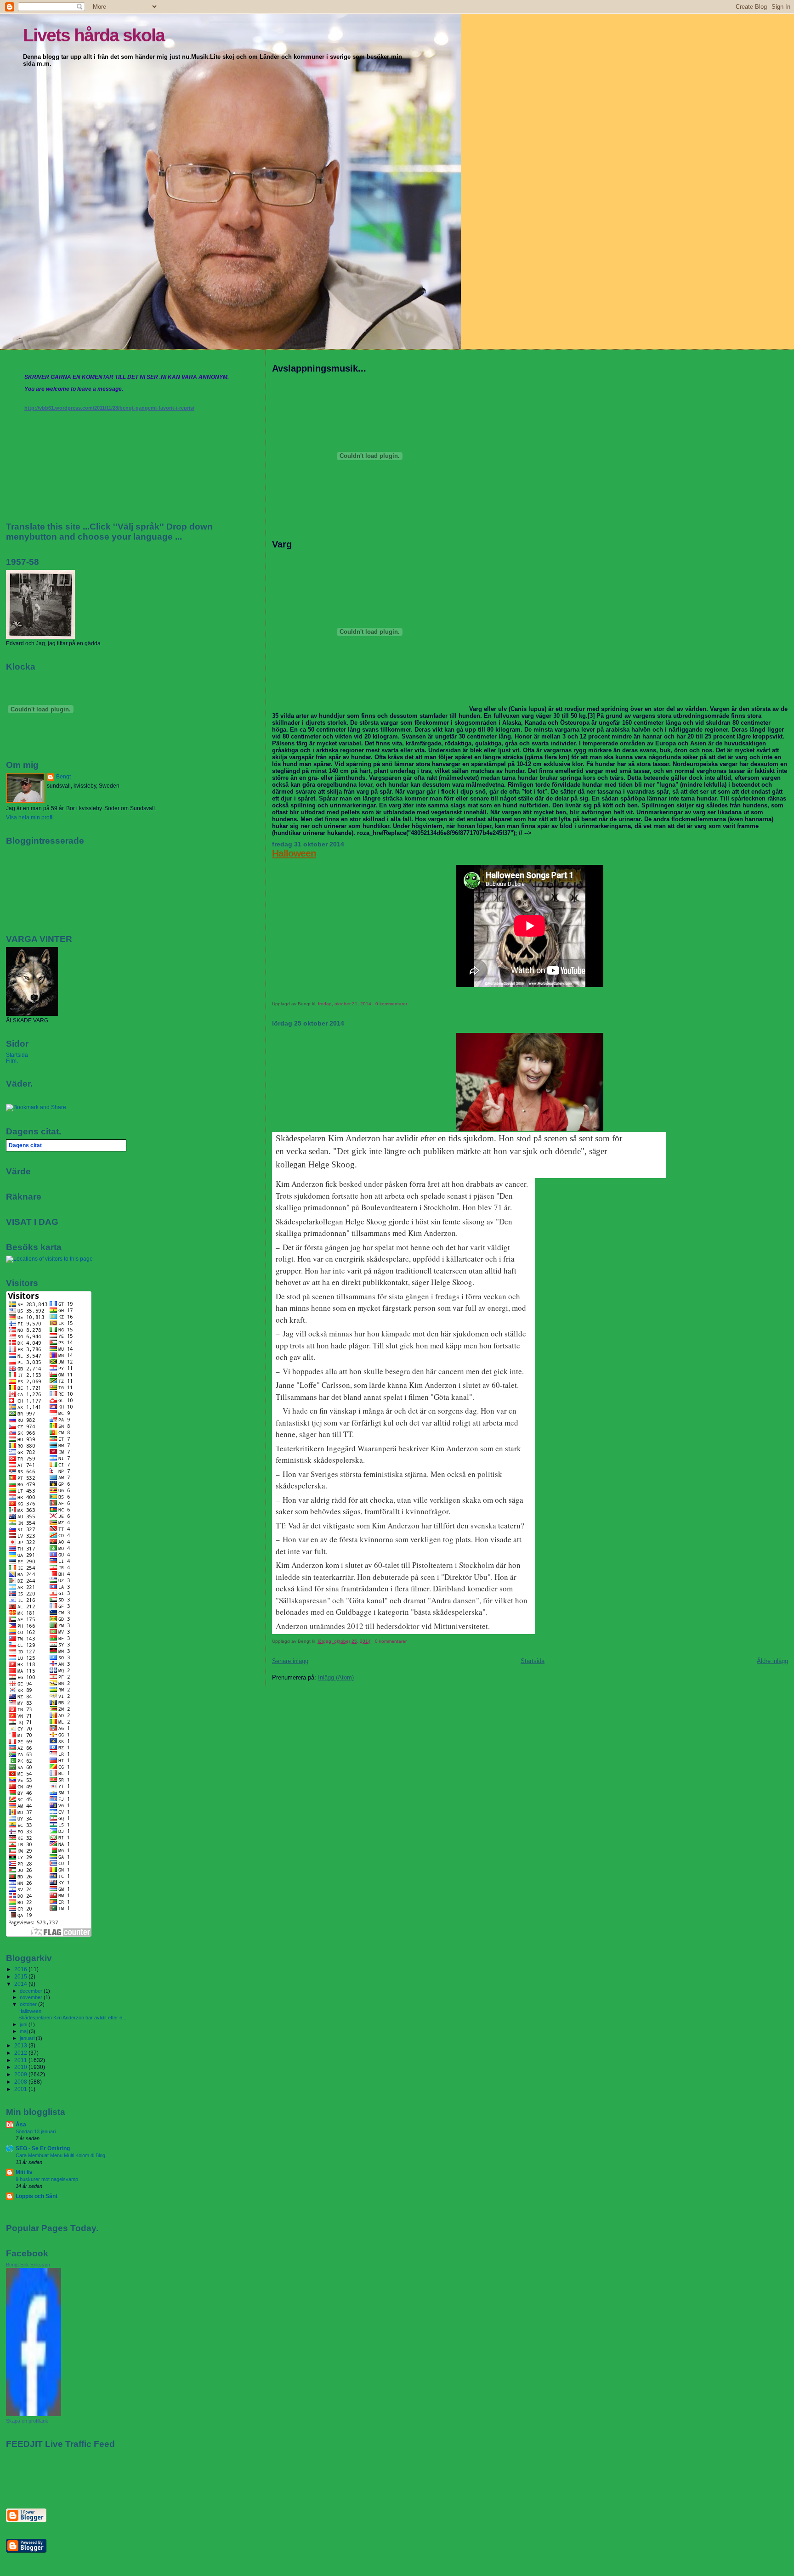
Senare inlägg (290, 1661)
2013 (21, 2045)
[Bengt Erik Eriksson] (34, 2414)
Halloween (294, 853)
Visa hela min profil (30, 817)
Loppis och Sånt (37, 2196)
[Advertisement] (60, 2478)
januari (28, 2038)
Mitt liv (24, 2172)
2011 (21, 2060)
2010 (21, 2067)
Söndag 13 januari (36, 2131)
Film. (12, 1061)
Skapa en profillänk (27, 2421)
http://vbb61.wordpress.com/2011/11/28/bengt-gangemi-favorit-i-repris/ (109, 408)
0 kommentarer (391, 1004)
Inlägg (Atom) (336, 1677)
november (32, 1997)
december (32, 1991)
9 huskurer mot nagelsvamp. (48, 2179)
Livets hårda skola (94, 35)
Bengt (63, 777)
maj (24, 2031)
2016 (21, 1969)
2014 (21, 1984)
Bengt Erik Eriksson (28, 2265)
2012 (21, 2053)
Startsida (533, 1661)
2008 (21, 2082)
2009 (21, 2074)
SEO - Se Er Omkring (43, 2148)
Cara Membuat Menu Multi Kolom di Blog (60, 2155)
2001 (21, 2089)
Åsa (21, 2124)
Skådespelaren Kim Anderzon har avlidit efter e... (72, 2018)
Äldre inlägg (772, 1661)
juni (24, 2024)
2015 (21, 1976)
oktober (29, 2004)
